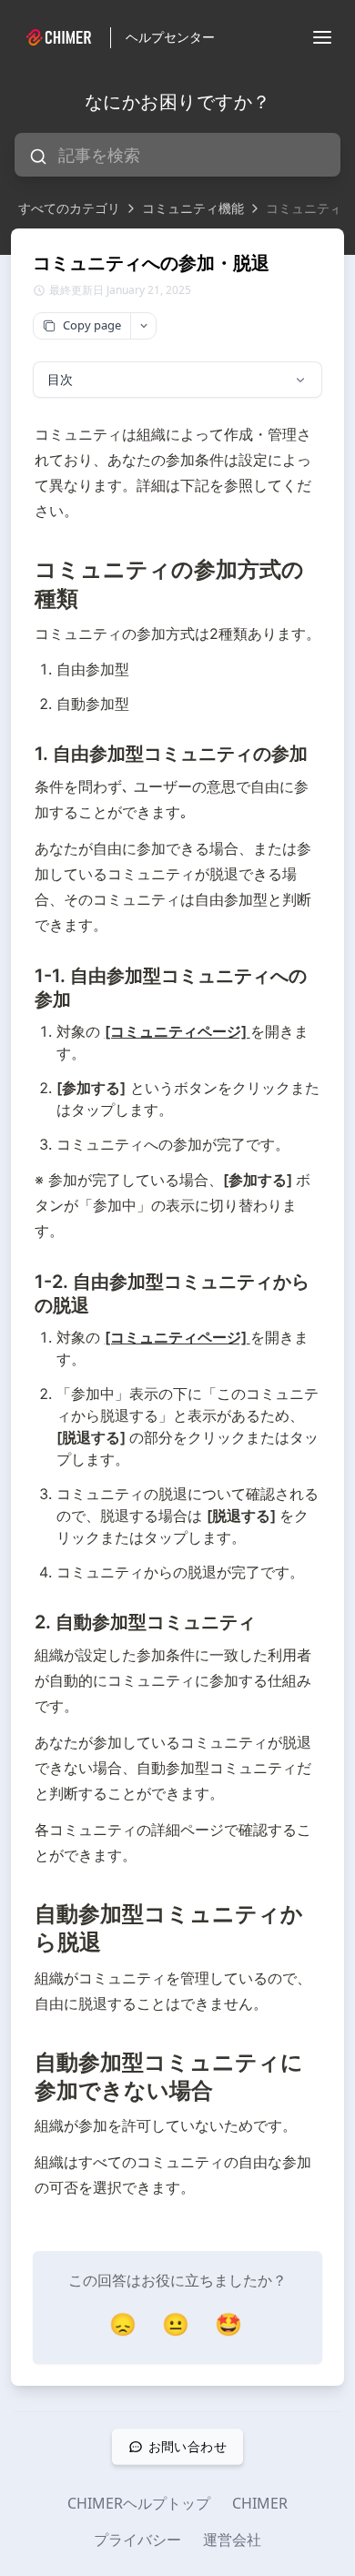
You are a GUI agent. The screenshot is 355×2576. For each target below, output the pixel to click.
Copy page (92, 325)
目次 (60, 379)
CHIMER (260, 2503)
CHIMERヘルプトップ (139, 2503)
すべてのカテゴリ (69, 208)
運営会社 (232, 2540)
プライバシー (137, 2540)
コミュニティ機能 (193, 208)
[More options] (143, 326)
